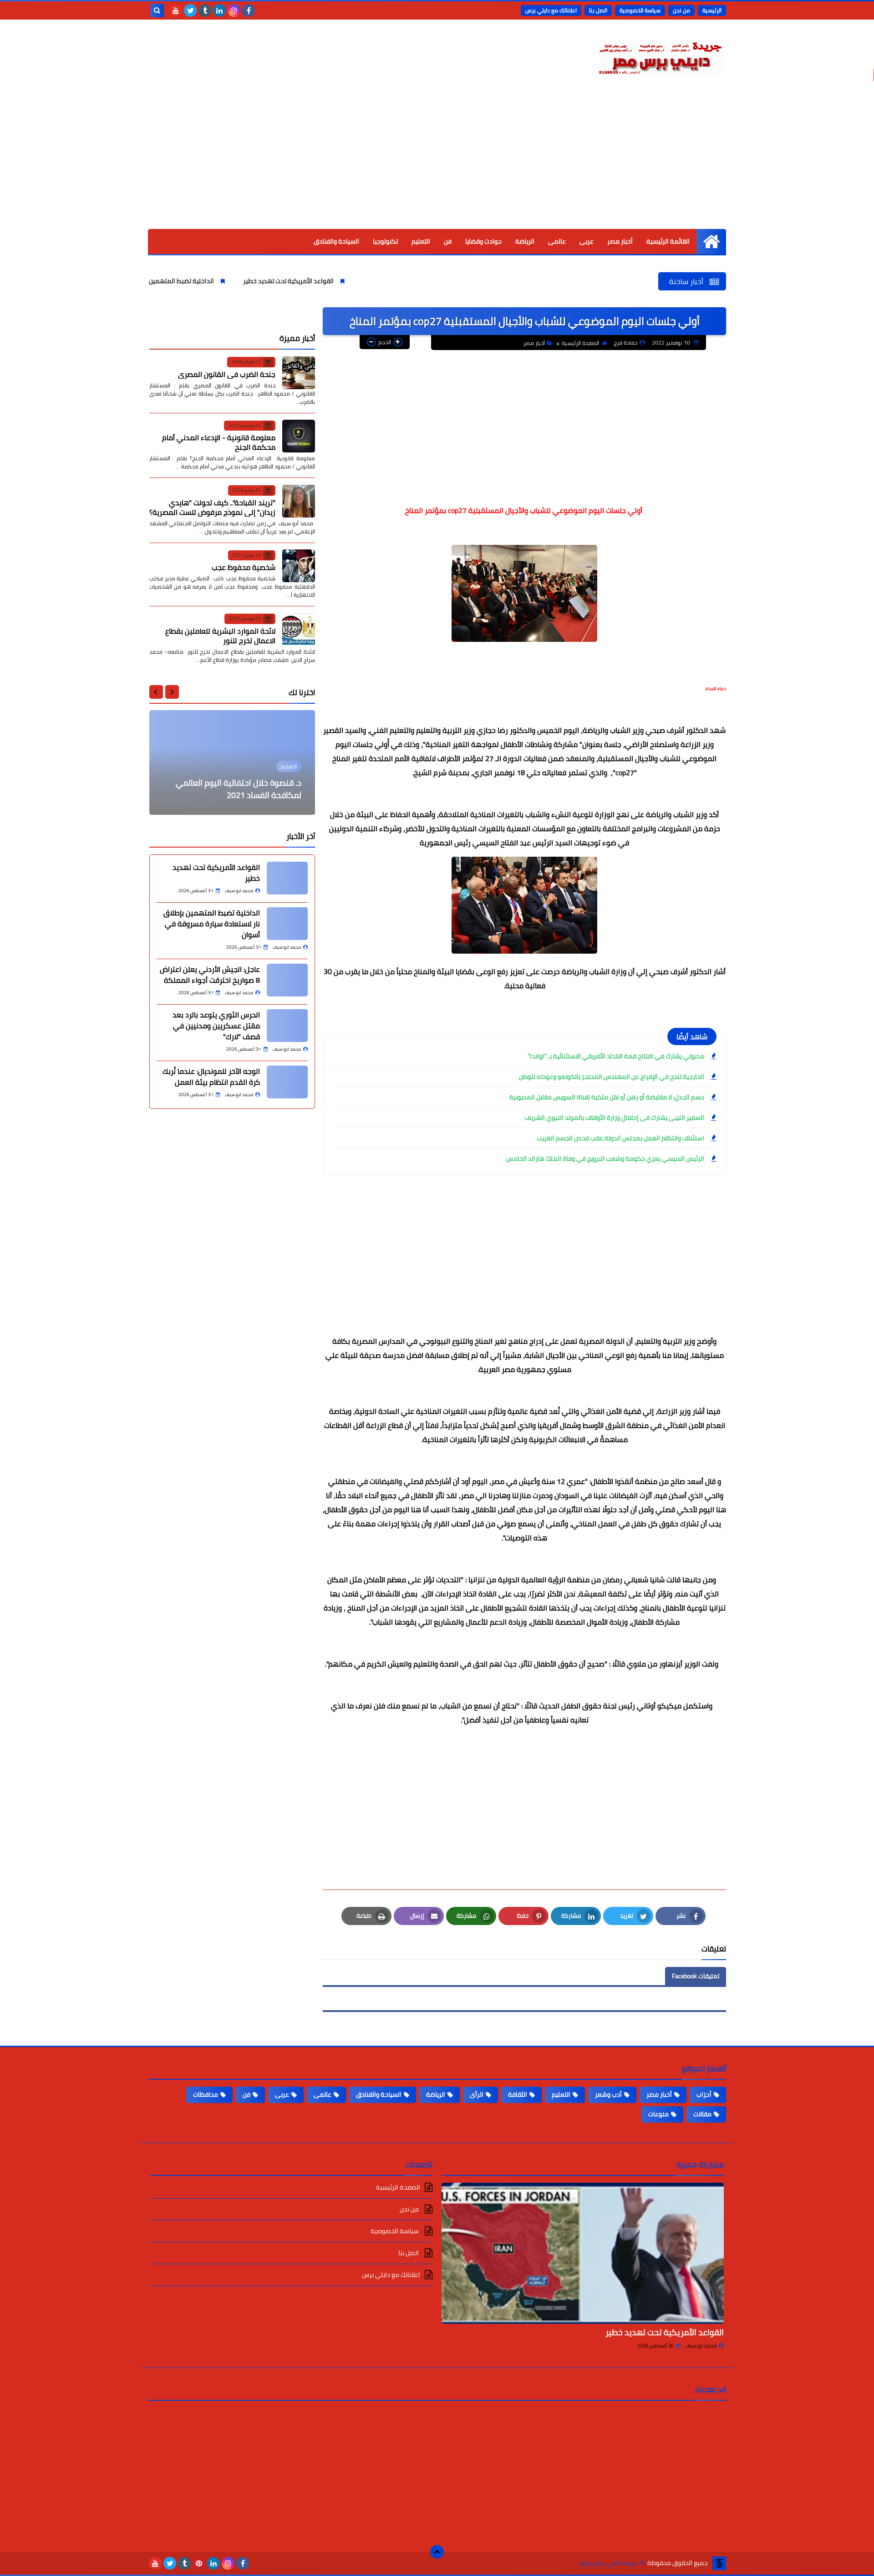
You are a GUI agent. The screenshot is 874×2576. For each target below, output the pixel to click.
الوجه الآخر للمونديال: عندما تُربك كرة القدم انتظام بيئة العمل (211, 1077)
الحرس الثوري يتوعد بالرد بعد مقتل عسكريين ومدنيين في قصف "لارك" (216, 1026)
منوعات (658, 2114)
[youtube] (176, 10)
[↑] (437, 2552)
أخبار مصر (620, 241)
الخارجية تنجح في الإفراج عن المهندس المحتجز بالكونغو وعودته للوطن (612, 1077)
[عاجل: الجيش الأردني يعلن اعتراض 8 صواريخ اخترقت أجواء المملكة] (287, 980)
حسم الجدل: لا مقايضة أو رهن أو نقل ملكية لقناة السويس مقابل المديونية (607, 1097)
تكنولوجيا (385, 241)
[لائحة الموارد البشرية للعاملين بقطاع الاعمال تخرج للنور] (299, 630)
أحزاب (704, 2094)
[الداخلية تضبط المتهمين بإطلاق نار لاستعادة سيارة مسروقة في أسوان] (287, 924)
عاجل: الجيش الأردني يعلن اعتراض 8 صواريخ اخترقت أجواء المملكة (210, 975)
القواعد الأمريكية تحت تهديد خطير (368, 281)
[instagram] (234, 10)
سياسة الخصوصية (640, 10)
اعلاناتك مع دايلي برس (551, 10)
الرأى (477, 2094)
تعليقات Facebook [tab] (696, 1976)
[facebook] (249, 10)
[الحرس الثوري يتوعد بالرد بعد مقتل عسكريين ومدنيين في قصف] (287, 1026)
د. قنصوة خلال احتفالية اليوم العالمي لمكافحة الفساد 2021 (239, 789)
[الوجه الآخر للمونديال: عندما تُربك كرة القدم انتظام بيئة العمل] (287, 1082)
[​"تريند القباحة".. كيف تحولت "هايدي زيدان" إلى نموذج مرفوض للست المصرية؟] (299, 501)
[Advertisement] (437, 161)
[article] (232, 762)
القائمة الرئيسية (668, 241)
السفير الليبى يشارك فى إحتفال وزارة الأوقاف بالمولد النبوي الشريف (614, 1118)
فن (448, 241)
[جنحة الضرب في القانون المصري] (299, 373)
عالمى (557, 241)
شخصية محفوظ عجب (244, 567)
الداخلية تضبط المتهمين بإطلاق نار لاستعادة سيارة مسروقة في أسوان (200, 281)
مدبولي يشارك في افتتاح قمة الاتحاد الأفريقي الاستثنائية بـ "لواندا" (616, 1056)
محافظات (206, 2094)
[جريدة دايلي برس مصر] (660, 56)
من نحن (681, 10)
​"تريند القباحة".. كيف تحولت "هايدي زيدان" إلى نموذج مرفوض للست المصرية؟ (212, 507)
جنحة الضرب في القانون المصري (227, 374)
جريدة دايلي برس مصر (608, 2563)
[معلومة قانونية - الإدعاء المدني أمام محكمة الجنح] (299, 436)
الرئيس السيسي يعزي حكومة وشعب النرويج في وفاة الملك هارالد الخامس (605, 1158)
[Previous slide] (172, 692)
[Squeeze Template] (719, 2563)
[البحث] (157, 10)
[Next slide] (156, 692)
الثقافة (518, 2094)
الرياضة (525, 241)
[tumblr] (205, 10)
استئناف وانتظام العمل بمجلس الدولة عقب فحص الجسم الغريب (620, 1138)
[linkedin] (219, 10)
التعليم (421, 241)
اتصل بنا (598, 10)
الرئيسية (712, 10)
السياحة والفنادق (336, 241)
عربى (587, 241)
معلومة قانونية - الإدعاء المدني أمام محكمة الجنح (219, 442)
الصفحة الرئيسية (580, 343)
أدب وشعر (608, 2094)
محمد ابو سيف (701, 2346)
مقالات (702, 2114)
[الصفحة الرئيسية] (711, 241)
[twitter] (190, 10)
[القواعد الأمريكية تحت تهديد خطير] (287, 878)
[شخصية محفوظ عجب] (299, 566)
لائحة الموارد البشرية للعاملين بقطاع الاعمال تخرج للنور (220, 635)
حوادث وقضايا (483, 241)
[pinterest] (199, 2563)
